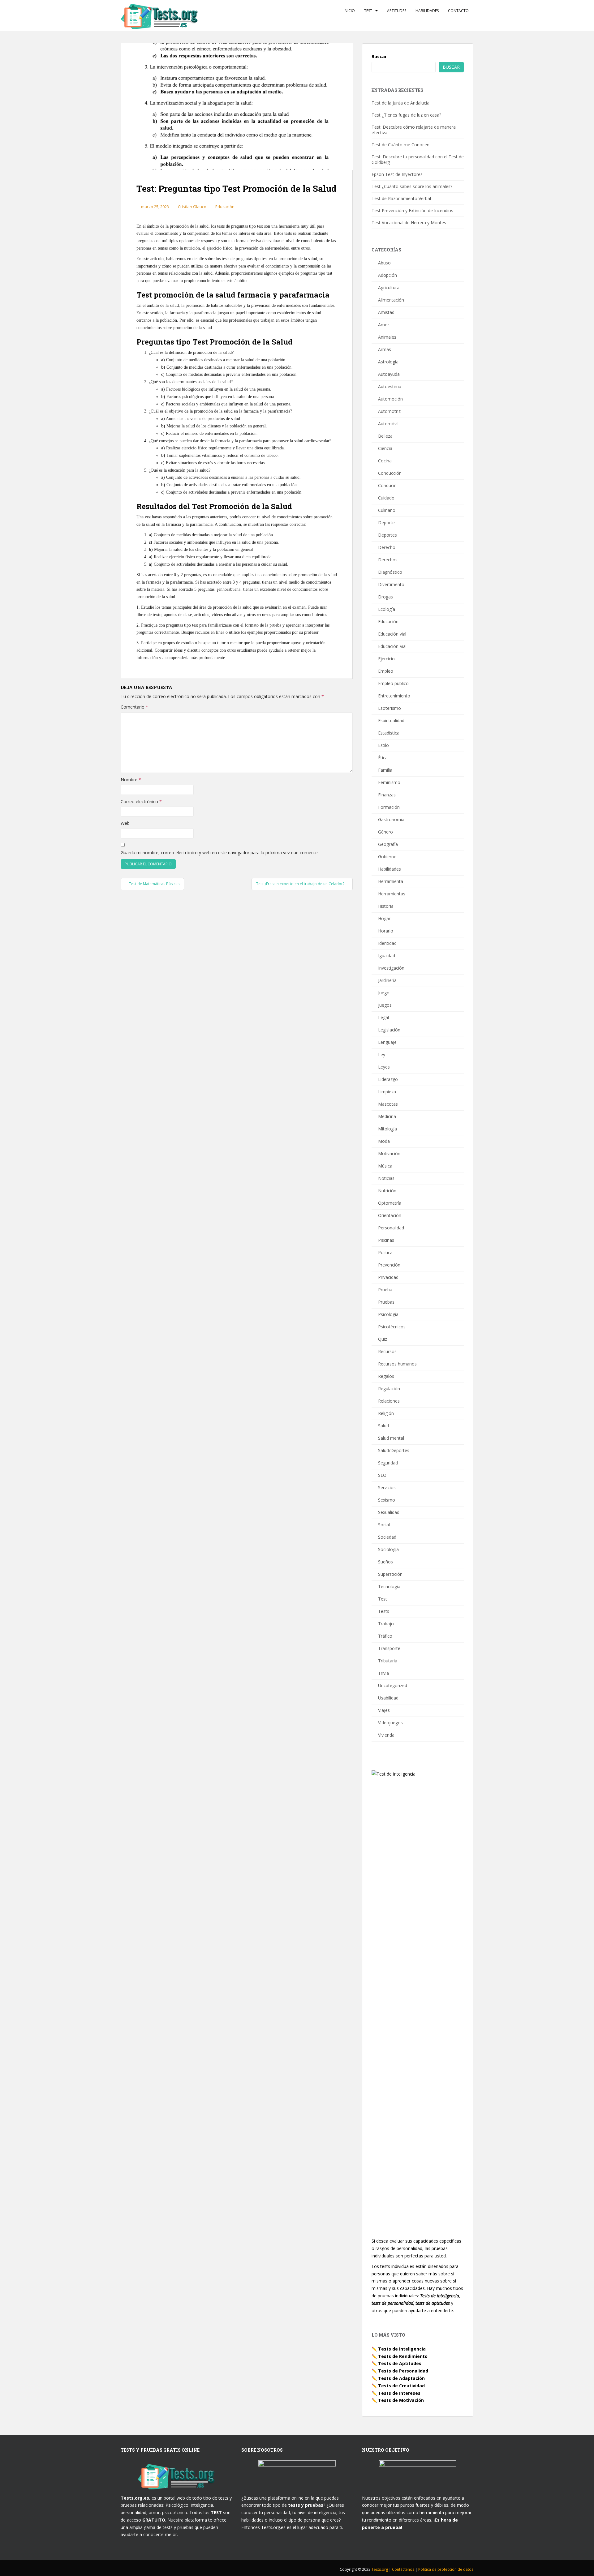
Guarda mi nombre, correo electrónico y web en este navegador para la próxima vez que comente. (220, 853)
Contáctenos (404, 2569)
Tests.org (380, 2569)
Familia (385, 770)
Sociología (388, 1549)
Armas (385, 349)
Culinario (387, 510)
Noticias (386, 1178)
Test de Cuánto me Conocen (400, 145)
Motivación (389, 1153)
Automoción (390, 399)
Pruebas (386, 1302)
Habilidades (427, 11)
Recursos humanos (397, 1364)
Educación (225, 207)
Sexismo (387, 1500)
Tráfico (385, 1636)
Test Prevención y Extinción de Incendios (412, 210)
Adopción (387, 275)
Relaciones (389, 1401)
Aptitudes (397, 11)
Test (368, 11)
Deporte (386, 523)
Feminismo (389, 782)
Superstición (390, 1574)
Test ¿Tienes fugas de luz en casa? (406, 115)
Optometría (390, 1203)
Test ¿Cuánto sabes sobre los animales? (412, 186)
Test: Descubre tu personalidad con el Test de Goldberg (418, 159)
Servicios (387, 1487)
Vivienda (386, 1735)
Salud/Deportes (394, 1450)
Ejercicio (386, 659)
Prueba (385, 1290)
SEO (382, 1475)
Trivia (383, 1673)
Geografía (388, 844)
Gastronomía (391, 819)
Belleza (385, 436)
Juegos (385, 1005)
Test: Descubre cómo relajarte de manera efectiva (414, 130)
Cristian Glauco (192, 207)
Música (385, 1166)
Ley (382, 1054)
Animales (387, 337)
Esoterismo (390, 708)
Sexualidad (389, 1512)
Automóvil (388, 424)
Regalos (386, 1376)
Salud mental (391, 1438)
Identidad (387, 943)
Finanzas (387, 795)
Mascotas (388, 1104)
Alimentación (391, 300)
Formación (389, 807)
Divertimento (391, 584)
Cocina (385, 461)
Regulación (389, 1389)
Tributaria (388, 1661)
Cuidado (386, 498)
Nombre (131, 780)
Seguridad (388, 1463)
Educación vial (392, 634)
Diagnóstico (390, 572)
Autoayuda (389, 374)
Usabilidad (388, 1698)
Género (385, 832)
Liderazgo (388, 1079)
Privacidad (388, 1277)
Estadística (389, 733)
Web (125, 823)
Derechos (388, 560)
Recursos (387, 1351)
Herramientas (392, 894)
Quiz (383, 1339)
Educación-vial (392, 646)
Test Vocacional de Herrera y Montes (409, 223)
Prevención (389, 1265)
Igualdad (387, 956)
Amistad (386, 312)
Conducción (390, 473)
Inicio (349, 11)
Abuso (384, 263)
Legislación (389, 1030)
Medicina (387, 1116)
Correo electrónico (141, 802)
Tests (384, 1611)
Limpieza (387, 1092)
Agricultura (389, 287)
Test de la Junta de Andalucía (400, 103)
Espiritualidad (391, 720)
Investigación (391, 968)
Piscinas (386, 1240)
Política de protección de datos (446, 2569)
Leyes (384, 1067)
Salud (383, 1426)
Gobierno (387, 857)
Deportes (387, 535)
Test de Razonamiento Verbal (401, 198)
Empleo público (393, 683)
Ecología (387, 609)
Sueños (385, 1562)
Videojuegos (390, 1723)
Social (384, 1525)
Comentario (134, 707)
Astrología (388, 362)
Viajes (384, 1710)
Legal (383, 1017)
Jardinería (387, 980)
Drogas (385, 597)
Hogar (384, 918)
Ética (383, 758)
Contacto (458, 11)
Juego (384, 993)
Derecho (387, 547)
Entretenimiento (394, 696)
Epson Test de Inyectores (397, 174)
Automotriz (389, 411)
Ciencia (385, 448)
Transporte (389, 1648)
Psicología (388, 1314)
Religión (386, 1413)
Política (385, 1252)
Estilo (383, 745)
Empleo (386, 671)
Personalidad (391, 1228)
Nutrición (387, 1191)
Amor (384, 325)
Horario (386, 931)
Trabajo (386, 1624)
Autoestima (390, 386)
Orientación (390, 1215)
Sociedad (387, 1537)
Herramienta (391, 881)
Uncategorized (393, 1685)
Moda (384, 1141)
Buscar (379, 56)
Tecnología (389, 1586)
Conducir (387, 485)
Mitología (387, 1129)
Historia (386, 906)
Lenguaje (387, 1042)
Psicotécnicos (392, 1327)
